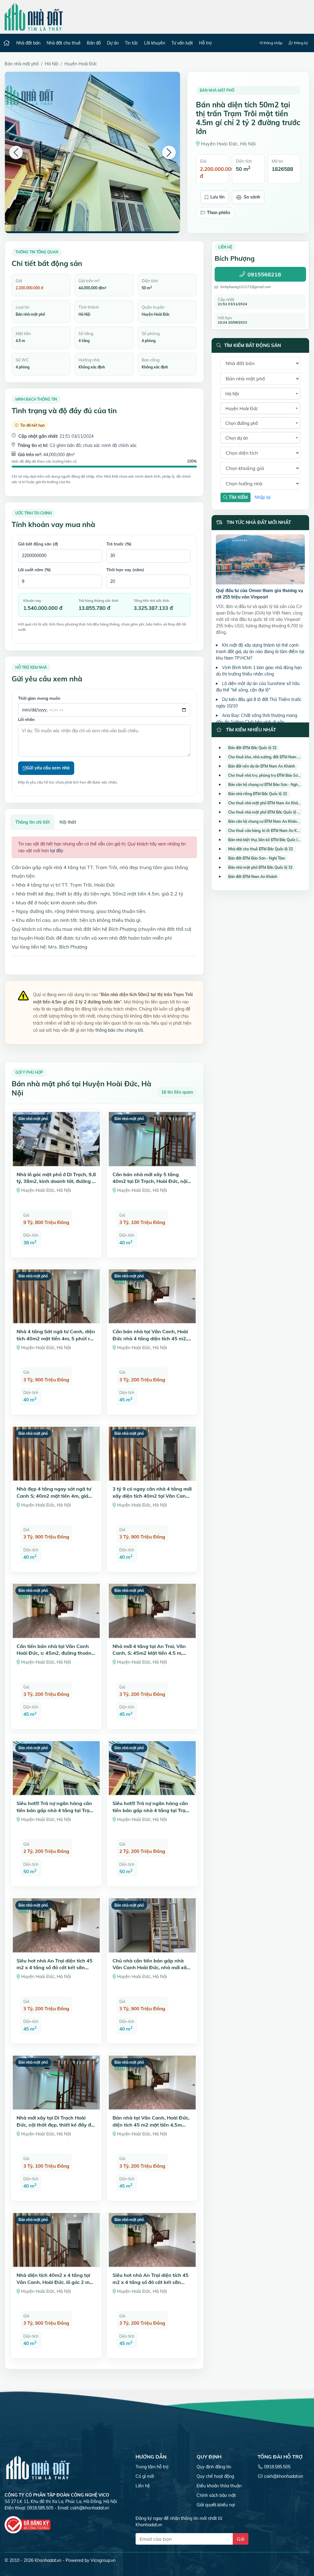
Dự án (113, 43)
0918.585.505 (277, 2467)
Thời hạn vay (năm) (125, 570)
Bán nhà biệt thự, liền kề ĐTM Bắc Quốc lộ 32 (266, 840)
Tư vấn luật (182, 43)
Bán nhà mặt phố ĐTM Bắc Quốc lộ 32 (260, 867)
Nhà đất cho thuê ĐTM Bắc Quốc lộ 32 (260, 849)
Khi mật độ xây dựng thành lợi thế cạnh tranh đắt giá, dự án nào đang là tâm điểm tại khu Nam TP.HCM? (260, 652)
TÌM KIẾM (238, 497)
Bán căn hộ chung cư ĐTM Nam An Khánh (264, 821)
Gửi (241, 2539)
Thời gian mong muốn (39, 698)
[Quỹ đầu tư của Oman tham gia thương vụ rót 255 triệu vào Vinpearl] (260, 560)
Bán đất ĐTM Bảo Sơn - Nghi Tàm (257, 858)
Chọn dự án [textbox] (237, 438)
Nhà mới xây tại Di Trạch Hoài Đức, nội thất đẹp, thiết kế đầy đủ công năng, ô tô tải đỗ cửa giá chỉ (55, 2125)
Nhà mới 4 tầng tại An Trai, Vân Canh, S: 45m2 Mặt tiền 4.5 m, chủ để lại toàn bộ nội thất (149, 1653)
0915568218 (264, 274)
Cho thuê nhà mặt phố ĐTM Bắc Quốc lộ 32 (265, 812)
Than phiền (218, 213)
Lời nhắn (26, 719)
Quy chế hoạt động (215, 2476)
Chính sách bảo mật (216, 2495)
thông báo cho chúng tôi (119, 1030)
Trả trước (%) (119, 544)
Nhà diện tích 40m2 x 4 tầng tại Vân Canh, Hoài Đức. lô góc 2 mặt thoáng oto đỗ (56, 2282)
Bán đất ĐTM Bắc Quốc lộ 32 (252, 748)
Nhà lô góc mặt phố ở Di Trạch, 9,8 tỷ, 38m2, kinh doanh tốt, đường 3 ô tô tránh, (56, 1181)
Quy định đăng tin (214, 2467)
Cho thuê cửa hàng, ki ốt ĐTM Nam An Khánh (267, 831)
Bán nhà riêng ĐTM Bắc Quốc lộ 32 (258, 794)
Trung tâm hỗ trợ (152, 2467)
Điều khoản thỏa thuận (219, 2486)
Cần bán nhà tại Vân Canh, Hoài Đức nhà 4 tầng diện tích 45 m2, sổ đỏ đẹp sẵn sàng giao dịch (150, 1338)
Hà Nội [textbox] (232, 394)
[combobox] (260, 394)
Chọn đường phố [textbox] (242, 423)
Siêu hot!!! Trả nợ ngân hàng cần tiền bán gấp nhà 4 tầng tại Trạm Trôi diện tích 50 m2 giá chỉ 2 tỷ (55, 1810)
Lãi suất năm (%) (34, 570)
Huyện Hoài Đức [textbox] (242, 409)
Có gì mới (145, 2476)
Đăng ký (301, 43)
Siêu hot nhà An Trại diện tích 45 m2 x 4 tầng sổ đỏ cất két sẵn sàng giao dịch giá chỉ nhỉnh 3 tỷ (55, 1968)
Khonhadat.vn (48, 2560)
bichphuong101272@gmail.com (246, 287)
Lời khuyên (155, 43)
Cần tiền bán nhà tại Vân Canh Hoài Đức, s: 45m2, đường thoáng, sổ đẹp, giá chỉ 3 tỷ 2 (56, 1653)
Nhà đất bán (28, 43)
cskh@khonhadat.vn (90, 2508)
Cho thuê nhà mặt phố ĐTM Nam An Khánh (265, 803)
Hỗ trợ (205, 43)
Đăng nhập (273, 43)
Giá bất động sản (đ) (38, 544)
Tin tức (131, 43)
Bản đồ (94, 43)
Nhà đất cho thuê (64, 43)
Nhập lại (262, 497)
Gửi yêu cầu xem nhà (48, 768)
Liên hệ (143, 2486)
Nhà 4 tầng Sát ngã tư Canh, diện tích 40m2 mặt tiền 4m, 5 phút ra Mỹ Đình (56, 1338)
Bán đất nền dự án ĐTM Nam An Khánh (262, 766)
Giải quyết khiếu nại (216, 2505)
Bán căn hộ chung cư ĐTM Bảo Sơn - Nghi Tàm (268, 785)
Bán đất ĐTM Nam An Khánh (253, 877)
